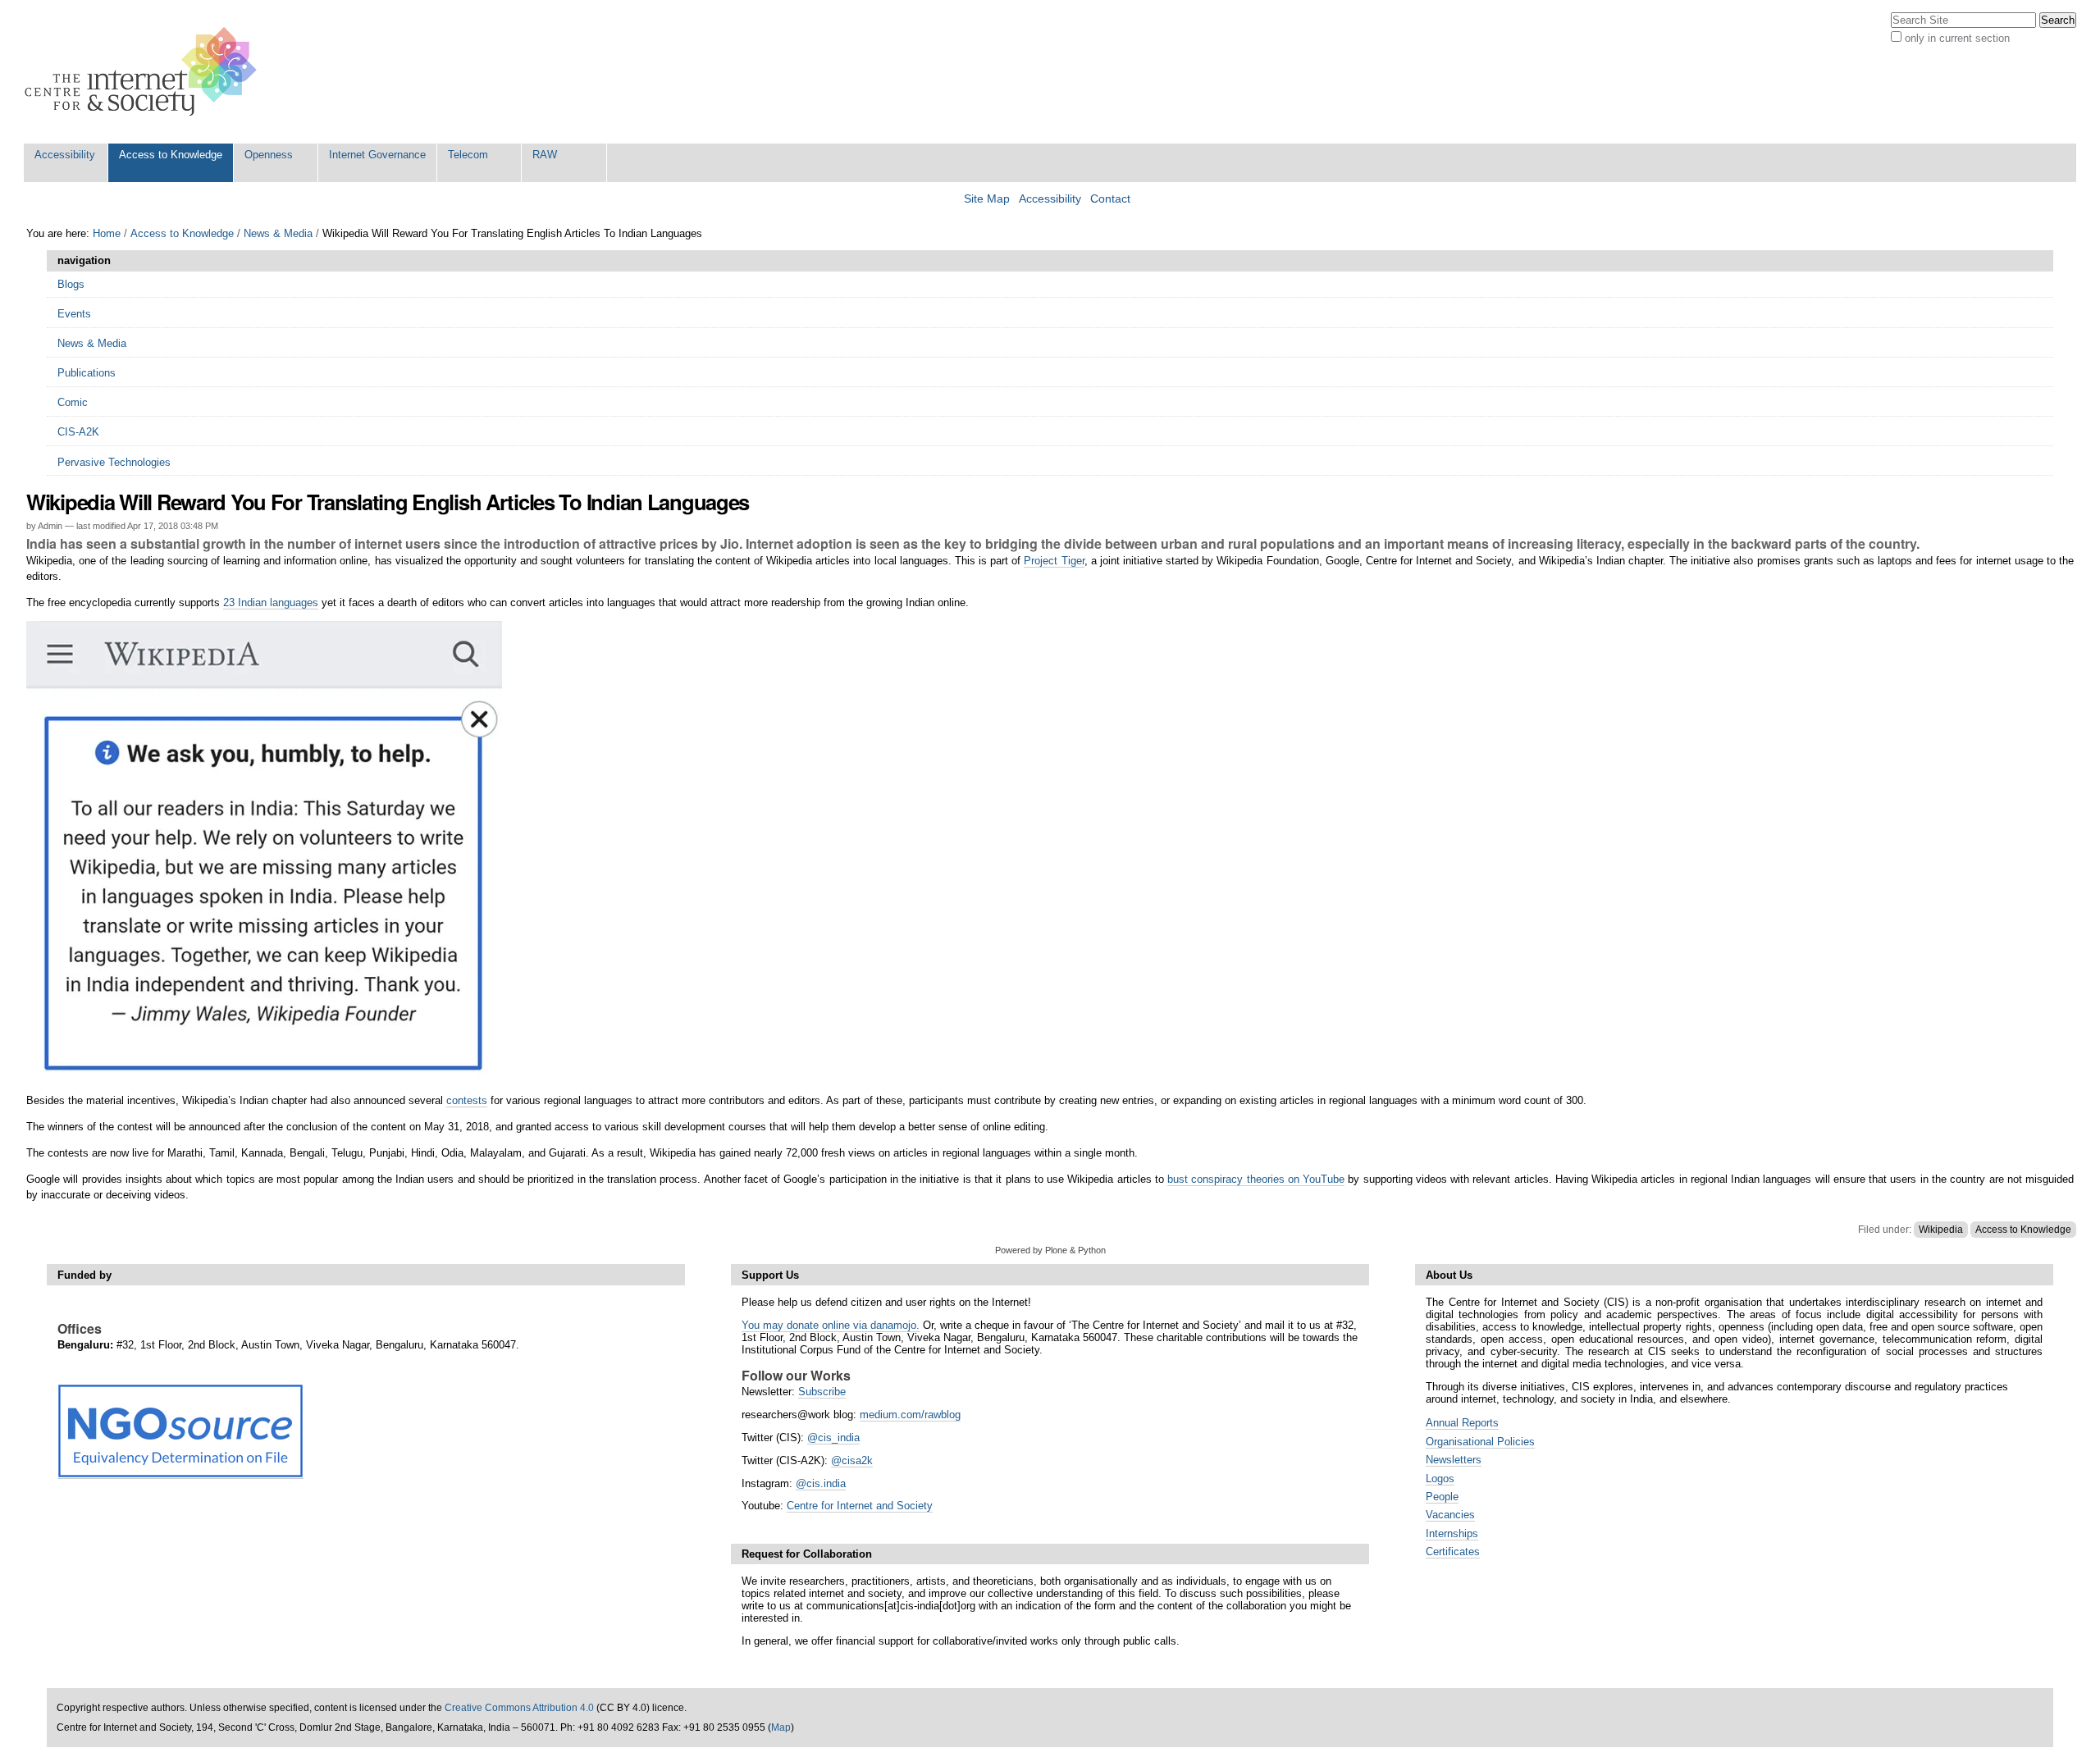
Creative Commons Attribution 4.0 (519, 1708)
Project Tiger (1054, 561)
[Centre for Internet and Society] (145, 72)
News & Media (278, 233)
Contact (1110, 199)
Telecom (468, 155)
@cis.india (821, 1483)
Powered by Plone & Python (1050, 1250)
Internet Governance (377, 155)
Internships (1452, 1533)
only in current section (1957, 38)
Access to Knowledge (171, 155)
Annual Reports (1462, 1423)
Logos (1440, 1479)
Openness (269, 155)
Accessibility (65, 155)
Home (107, 233)
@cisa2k (852, 1460)
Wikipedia (1941, 1230)
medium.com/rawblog (910, 1415)
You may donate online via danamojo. (831, 1325)
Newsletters (1454, 1460)
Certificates (1453, 1552)
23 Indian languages (271, 602)
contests (467, 1100)
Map (781, 1727)
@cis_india (833, 1438)
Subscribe (822, 1392)
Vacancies (1450, 1515)
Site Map (987, 199)
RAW (545, 155)
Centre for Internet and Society (860, 1506)
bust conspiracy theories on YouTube (1256, 1179)
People (1442, 1497)
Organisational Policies (1480, 1442)
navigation (84, 260)
